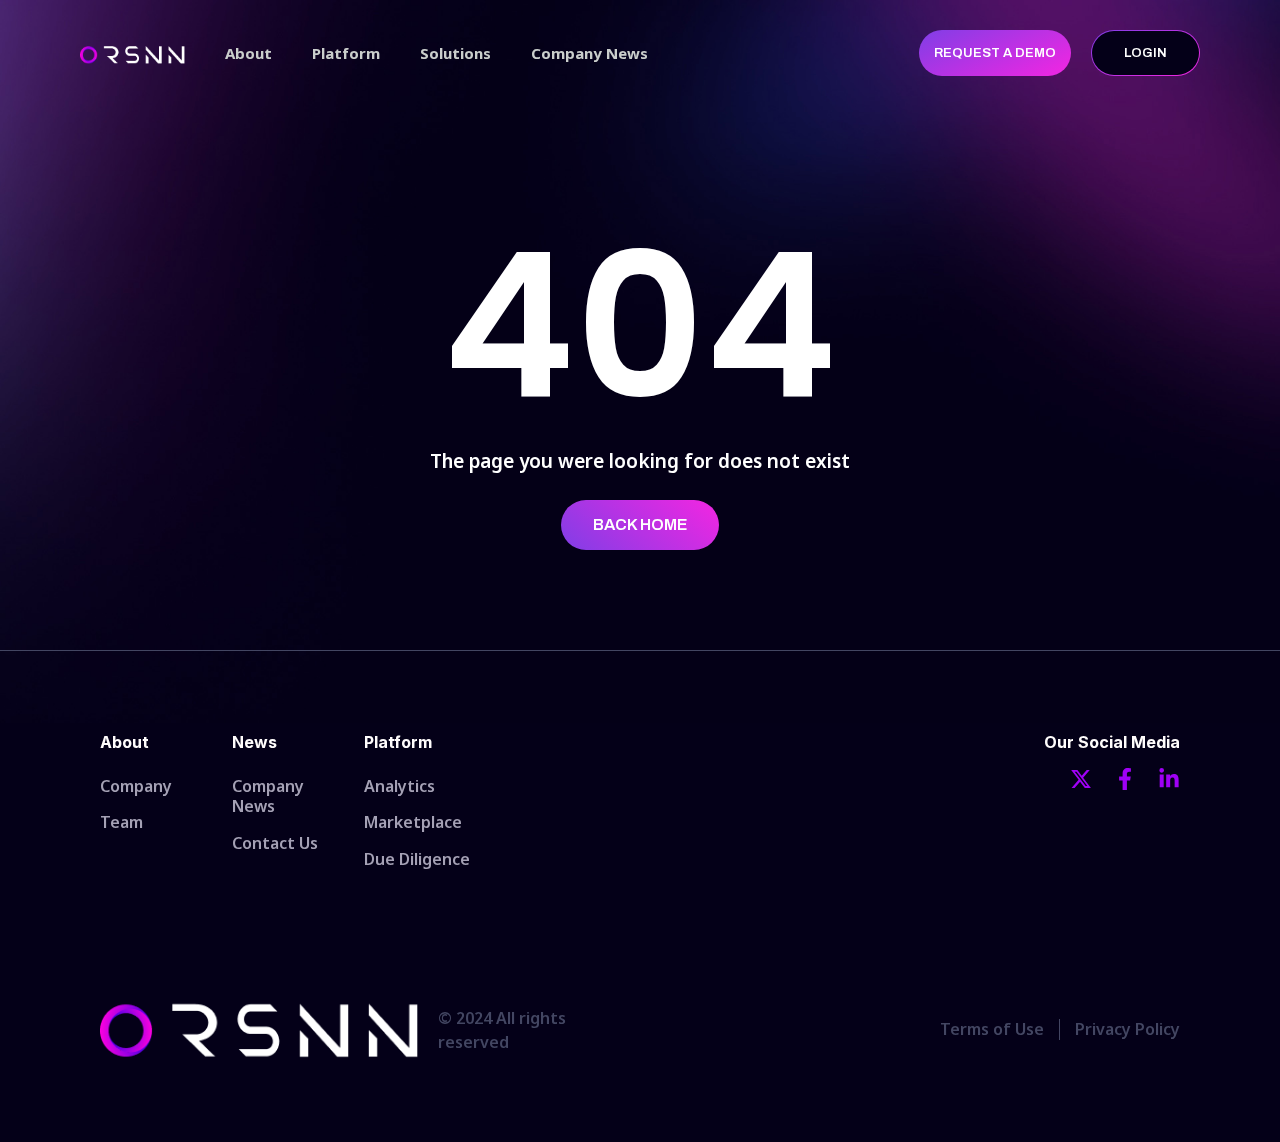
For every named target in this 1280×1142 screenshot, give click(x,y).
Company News (589, 53)
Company (136, 786)
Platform (346, 53)
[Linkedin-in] (1169, 779)
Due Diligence (417, 859)
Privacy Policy (1127, 1029)
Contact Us (275, 843)
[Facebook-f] (1125, 779)
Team (121, 822)
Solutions (455, 53)
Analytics (399, 786)
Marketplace (413, 822)
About (248, 53)
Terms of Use (992, 1029)
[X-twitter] (1081, 779)
